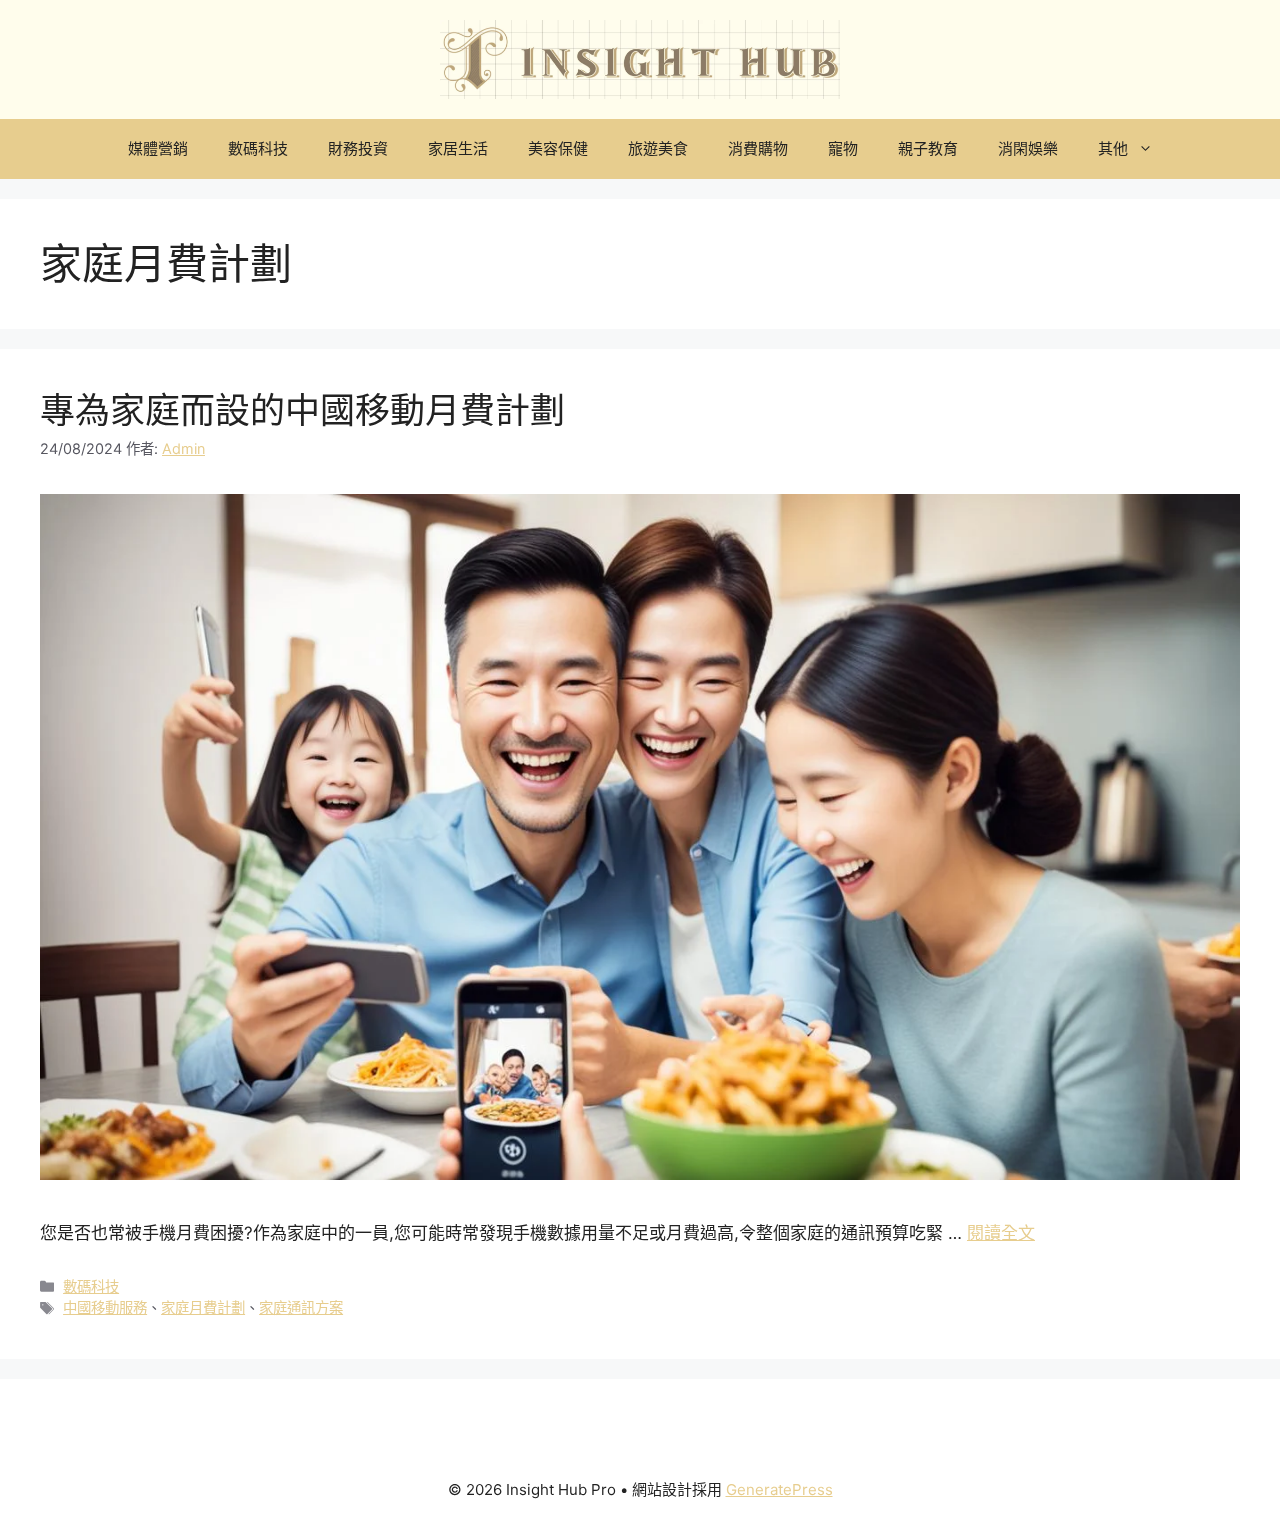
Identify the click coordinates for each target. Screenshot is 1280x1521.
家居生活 (458, 148)
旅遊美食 (658, 148)
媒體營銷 (158, 148)
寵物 (843, 148)
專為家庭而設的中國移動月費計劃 (302, 410)
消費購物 (758, 148)
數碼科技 (258, 148)
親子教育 (928, 148)
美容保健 (558, 148)
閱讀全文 (1001, 1233)
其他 (1113, 148)
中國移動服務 (105, 1307)
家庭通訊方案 (301, 1307)
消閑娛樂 (1028, 148)
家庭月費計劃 (203, 1307)
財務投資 (358, 148)
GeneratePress (779, 1489)
